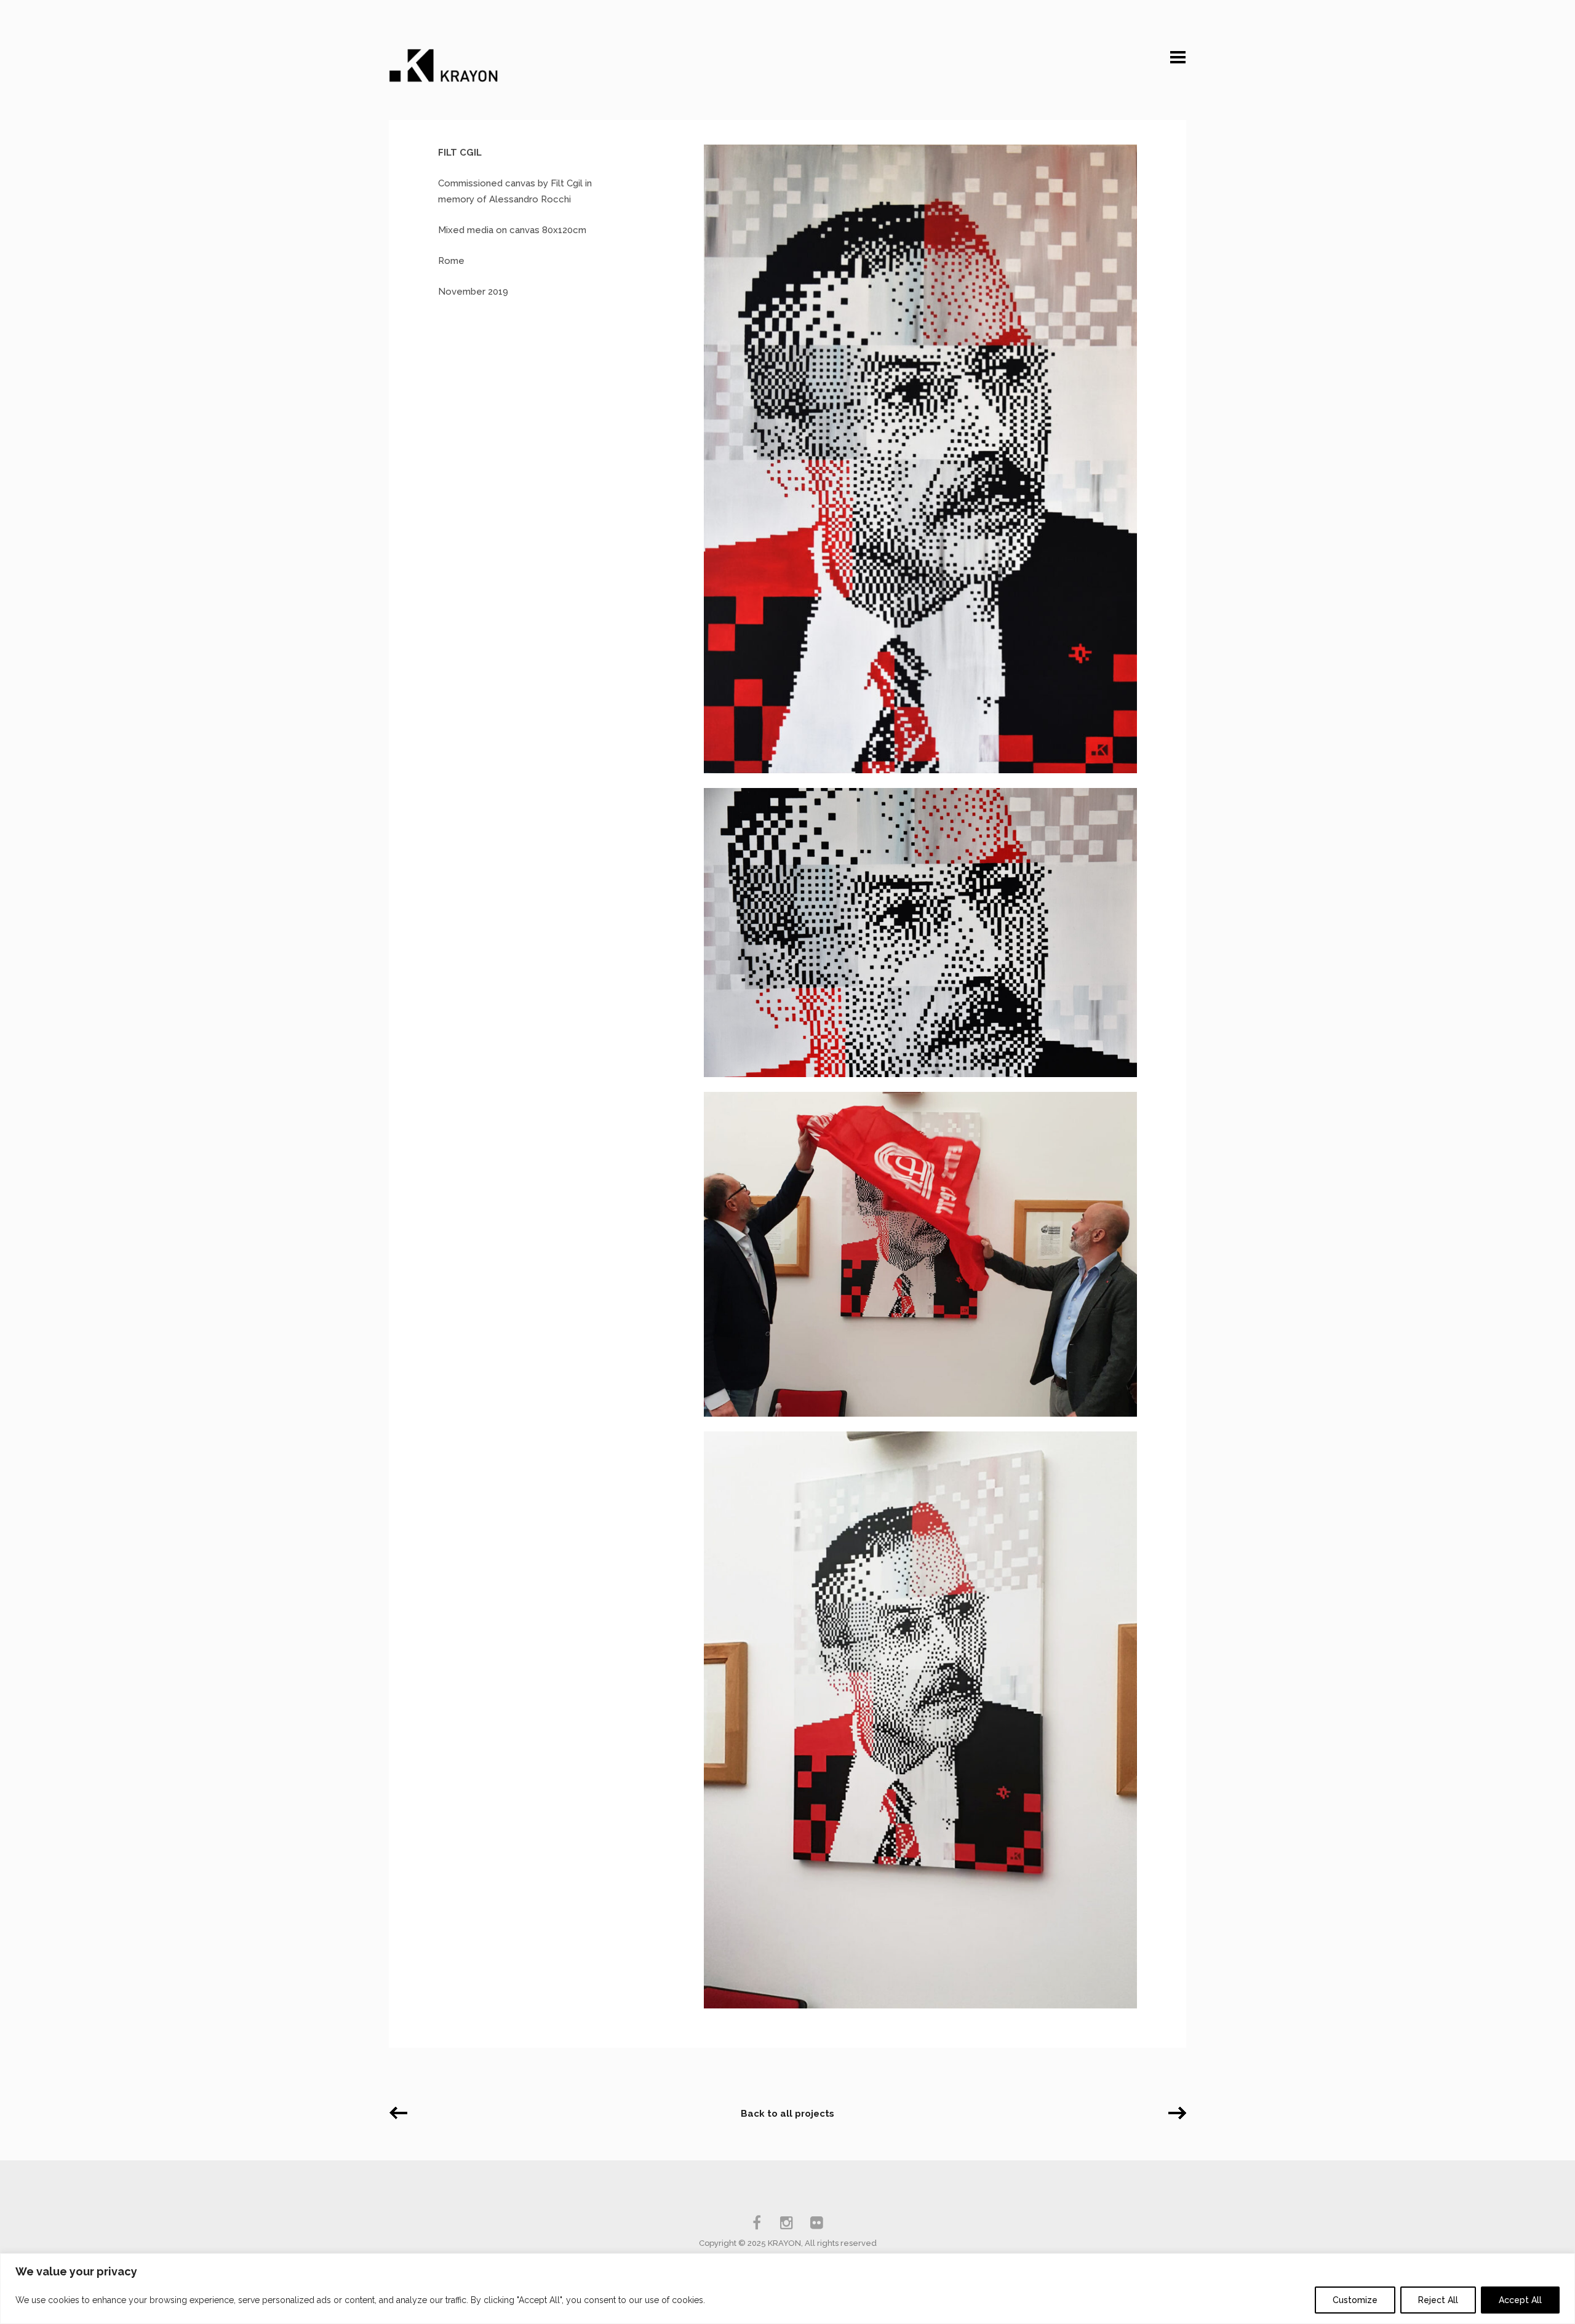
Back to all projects (787, 2114)
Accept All (1520, 2300)
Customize (1355, 2300)
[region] (787, 2289)
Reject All (1438, 2300)
